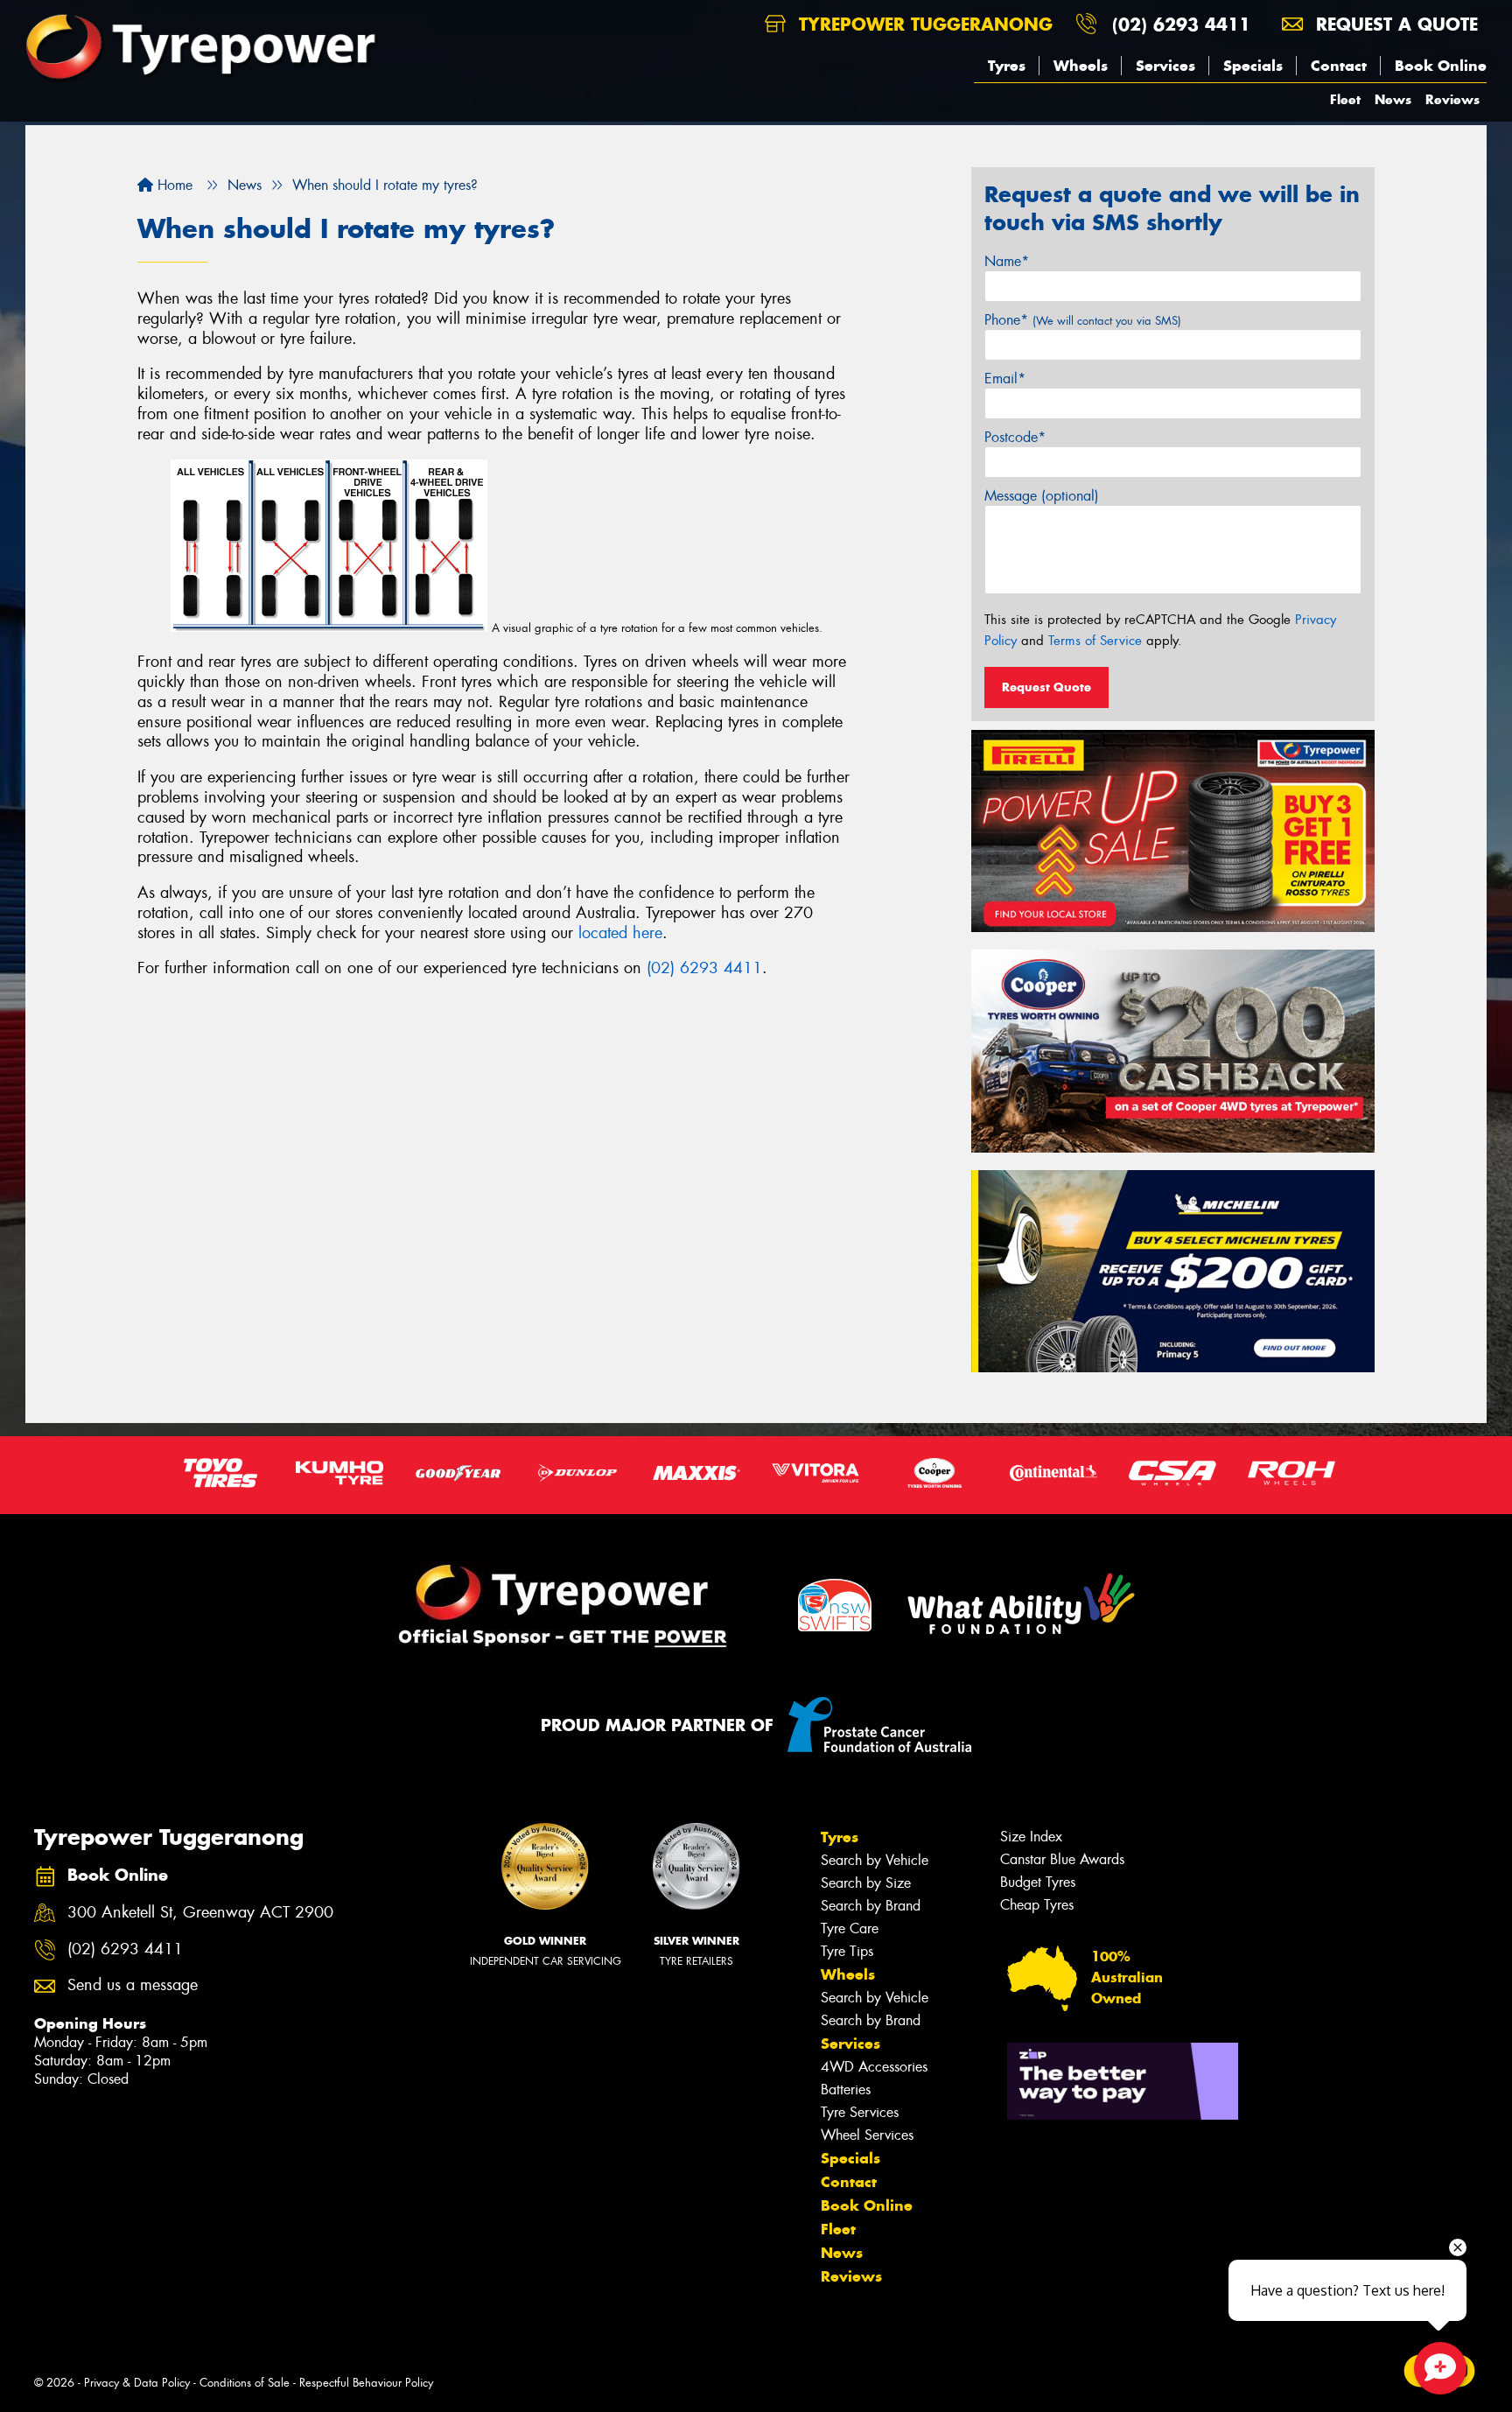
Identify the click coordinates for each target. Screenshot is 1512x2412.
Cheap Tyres (1037, 1905)
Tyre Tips (847, 1951)
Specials (1253, 66)
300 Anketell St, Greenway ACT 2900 (200, 1913)
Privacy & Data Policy (137, 2383)
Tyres (1007, 66)
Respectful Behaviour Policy (366, 2383)
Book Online (1441, 66)
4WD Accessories (874, 2067)
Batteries (846, 2089)
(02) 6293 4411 (1181, 24)
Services (1165, 66)
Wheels (1081, 66)
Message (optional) (1042, 496)
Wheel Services (867, 2135)
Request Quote (1046, 687)
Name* (1007, 261)
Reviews (1452, 99)
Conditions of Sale (245, 2383)
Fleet (1345, 99)
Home (173, 185)
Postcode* (1015, 437)
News (1393, 99)
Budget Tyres (1038, 1882)
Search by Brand (871, 1906)
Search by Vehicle (875, 1860)
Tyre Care (850, 1928)
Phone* (1083, 320)
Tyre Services (860, 2112)
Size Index (1031, 1837)
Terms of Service (1095, 641)
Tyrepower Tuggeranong (923, 24)
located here (620, 933)
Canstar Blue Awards (1062, 1859)
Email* (1005, 379)
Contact (1339, 66)
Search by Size (866, 1883)
